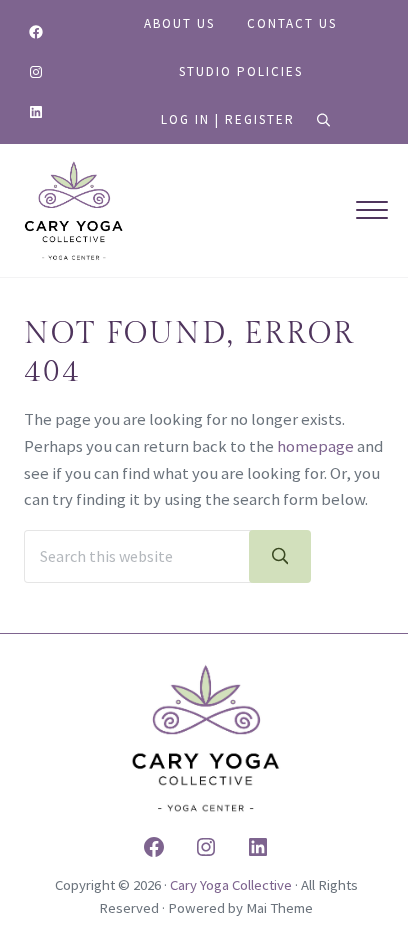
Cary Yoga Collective (231, 884)
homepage (315, 446)
